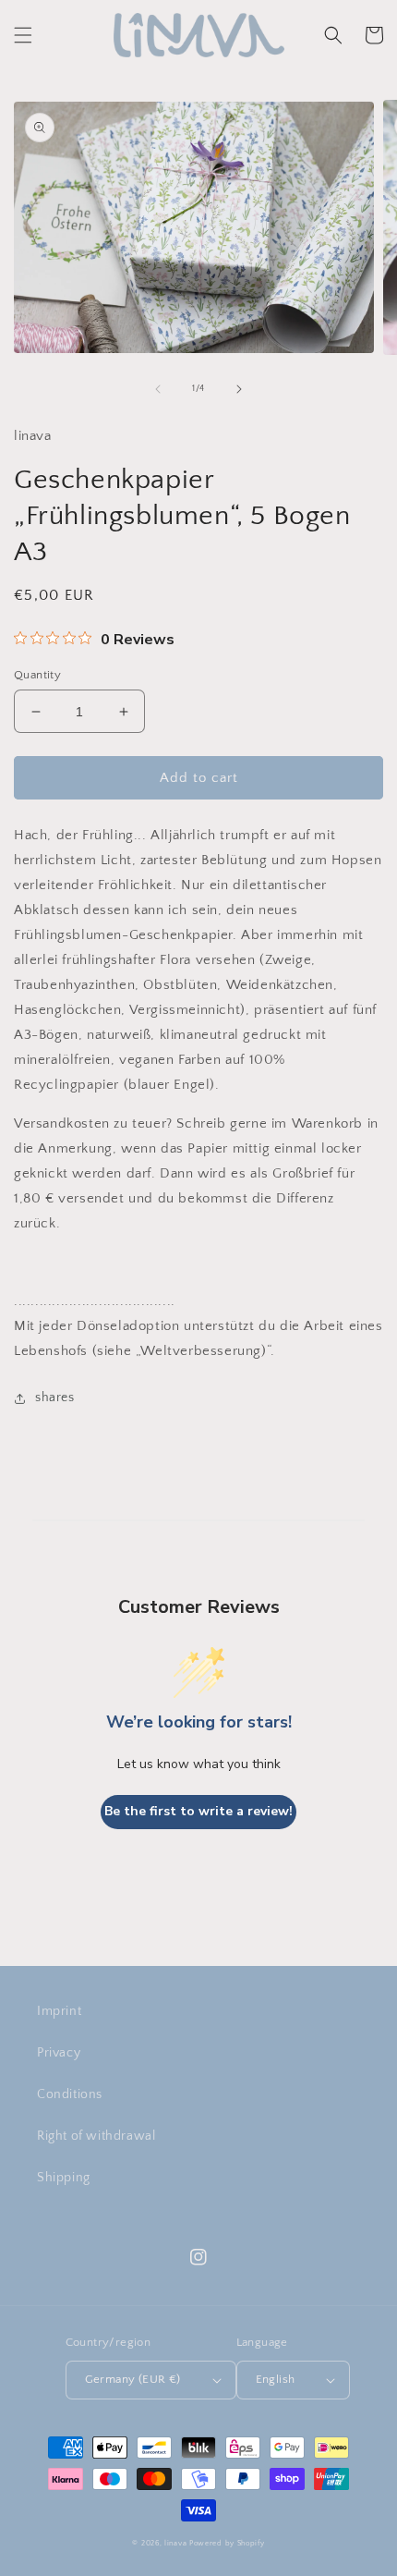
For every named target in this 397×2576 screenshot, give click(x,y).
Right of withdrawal (96, 2136)
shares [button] (55, 1398)
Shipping (64, 2178)
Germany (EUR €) (133, 2379)
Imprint (59, 2011)
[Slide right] (239, 389)
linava (175, 2543)
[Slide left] (158, 389)
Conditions (70, 2094)
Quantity (37, 675)
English (276, 2379)
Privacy (59, 2053)
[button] (23, 35)
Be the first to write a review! (198, 1811)
